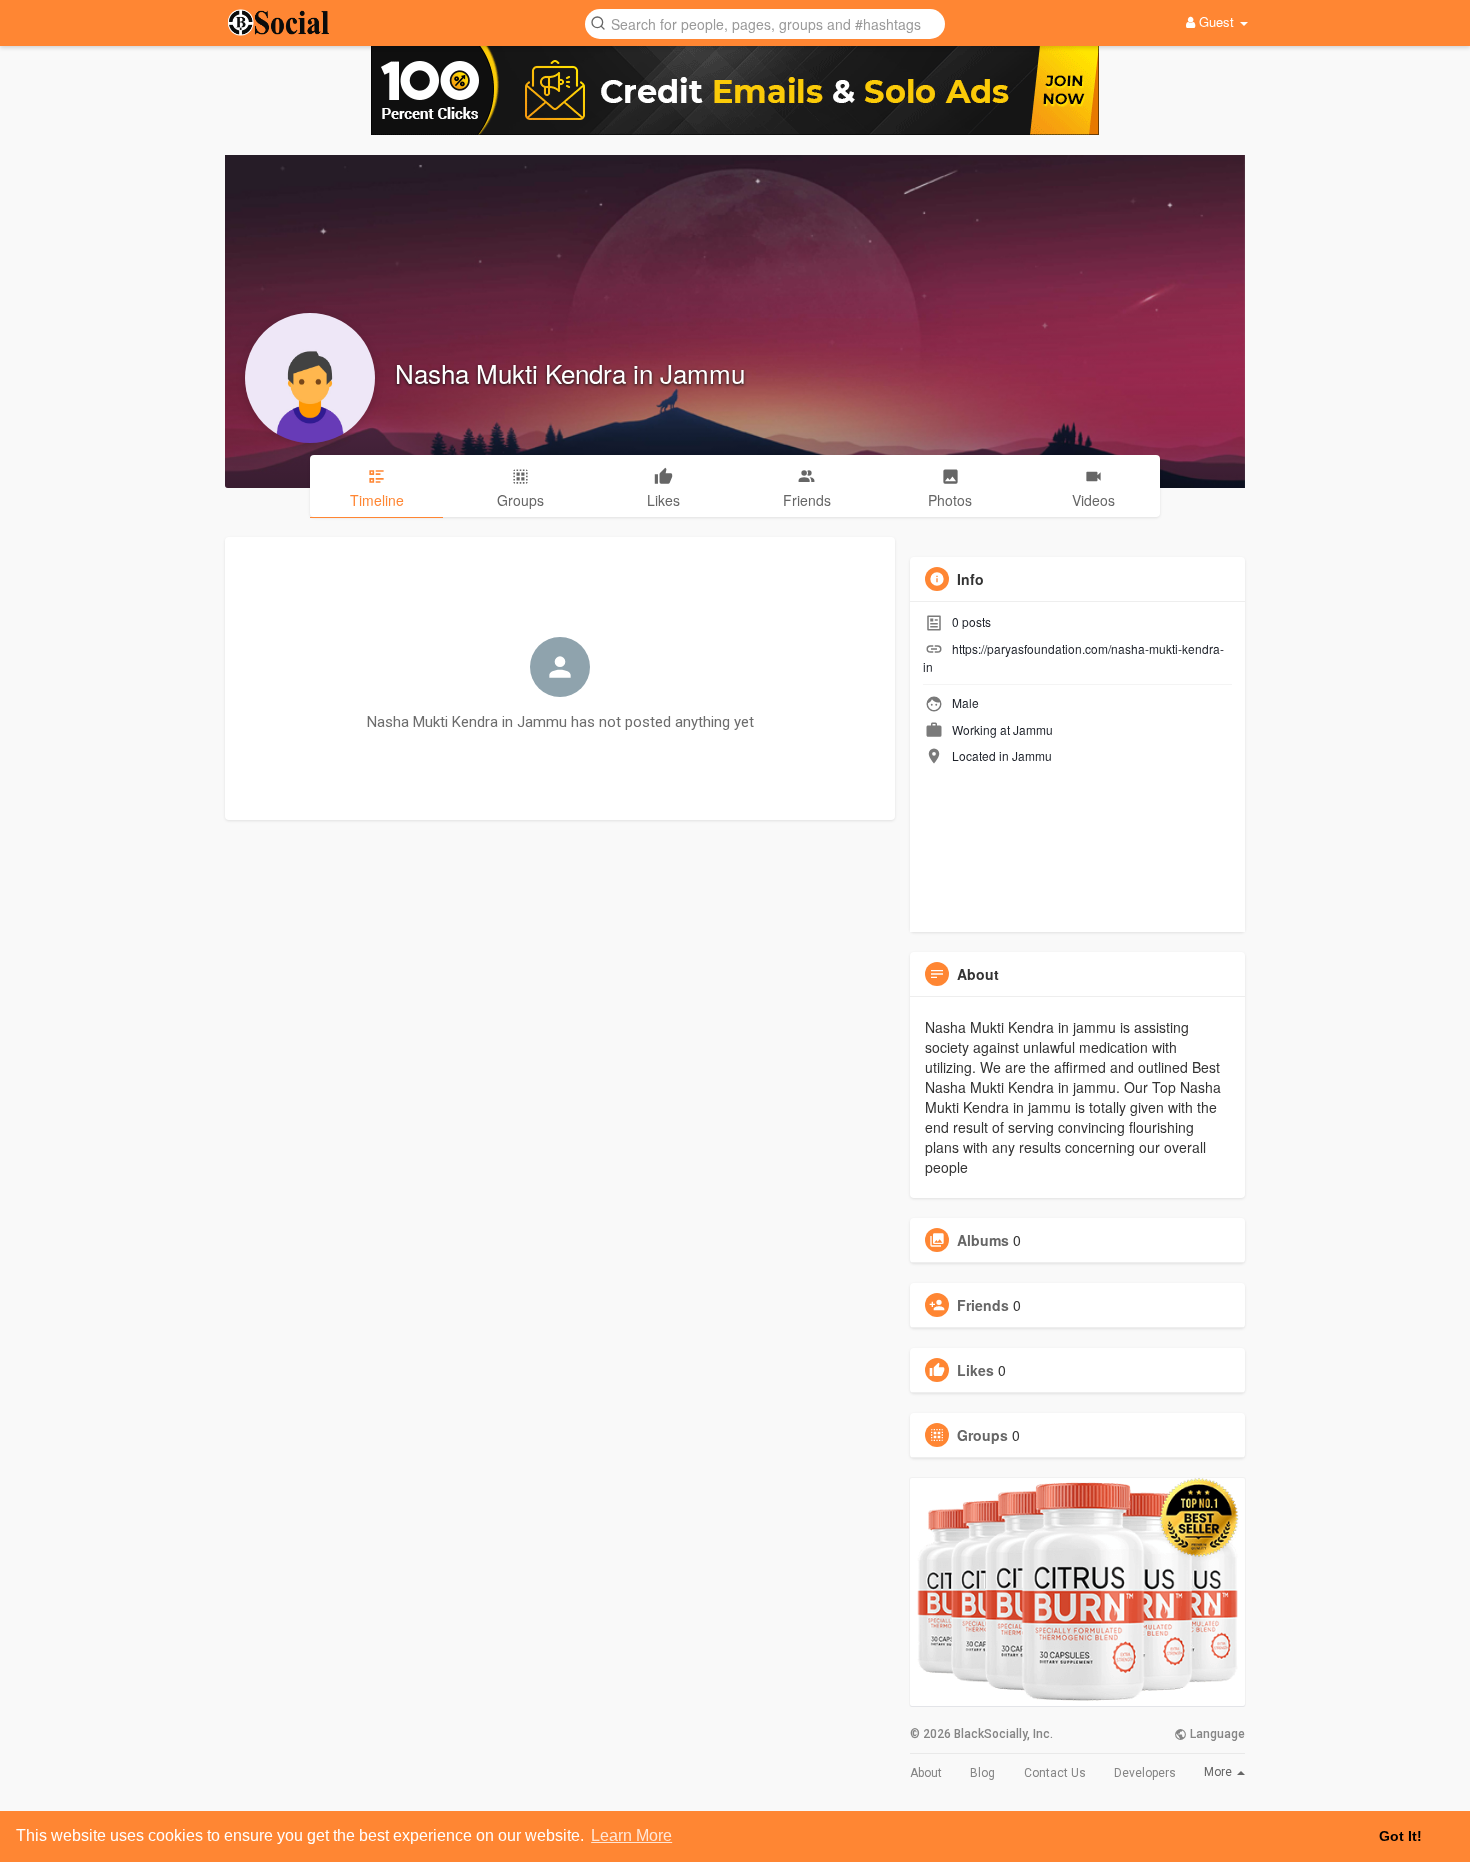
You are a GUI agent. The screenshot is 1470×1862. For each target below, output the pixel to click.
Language (1216, 1734)
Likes (975, 1370)
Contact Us (1055, 1773)
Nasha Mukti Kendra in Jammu (570, 372)
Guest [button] (1216, 21)
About (926, 1773)
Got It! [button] (1400, 1836)
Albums (983, 1240)
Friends (983, 1305)
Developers (1145, 1773)
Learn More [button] (631, 1835)
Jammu (1033, 729)
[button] (765, 22)
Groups (982, 1435)
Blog (982, 1773)
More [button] (1219, 1772)
